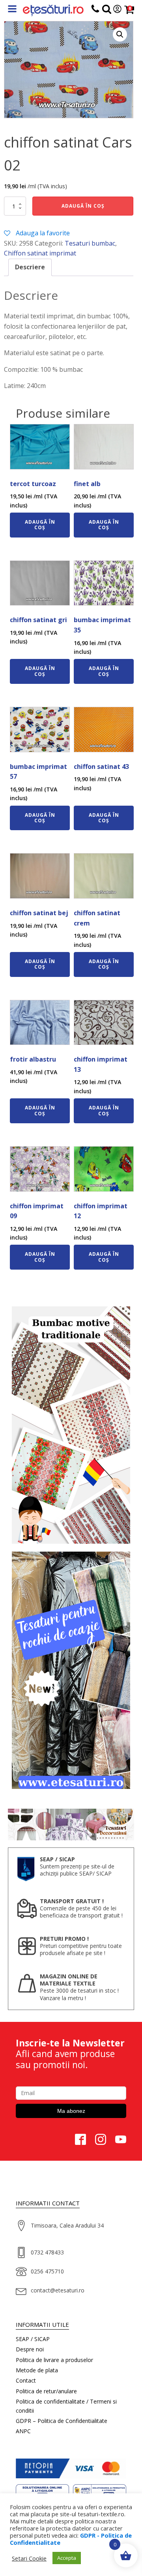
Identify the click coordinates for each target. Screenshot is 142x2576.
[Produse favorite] (107, 10)
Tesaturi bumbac (90, 243)
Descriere (30, 267)
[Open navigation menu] (12, 10)
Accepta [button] (67, 2558)
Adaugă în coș (83, 206)
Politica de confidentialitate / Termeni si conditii (66, 2406)
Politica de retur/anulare (46, 2391)
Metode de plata (37, 2370)
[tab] (30, 267)
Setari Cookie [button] (29, 2558)
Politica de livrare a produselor (54, 2360)
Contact (26, 2380)
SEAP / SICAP (33, 2339)
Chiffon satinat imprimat (40, 253)
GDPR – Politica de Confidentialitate (62, 2421)
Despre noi (30, 2349)
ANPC (23, 2431)
